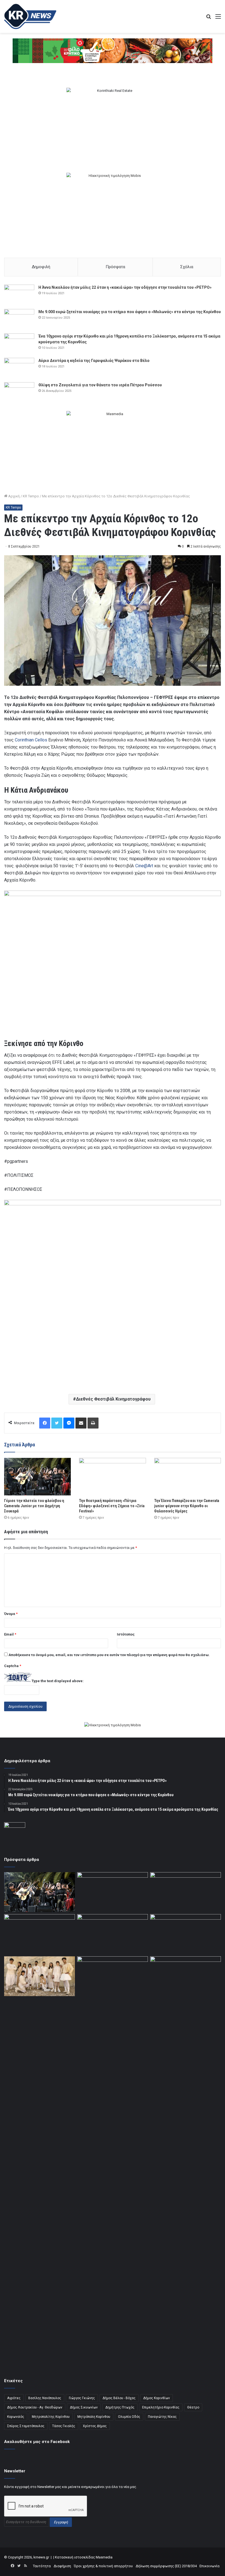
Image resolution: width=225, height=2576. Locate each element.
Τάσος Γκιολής (64, 2426)
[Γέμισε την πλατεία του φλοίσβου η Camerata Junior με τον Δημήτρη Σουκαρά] (37, 1477)
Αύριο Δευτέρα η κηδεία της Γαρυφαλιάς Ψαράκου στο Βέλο (94, 361)
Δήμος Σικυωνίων (84, 2407)
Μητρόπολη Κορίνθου (94, 2417)
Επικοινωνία (209, 2566)
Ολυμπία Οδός (129, 2417)
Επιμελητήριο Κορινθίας (161, 2407)
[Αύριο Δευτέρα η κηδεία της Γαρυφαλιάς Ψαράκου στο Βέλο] (19, 368)
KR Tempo (31, 496)
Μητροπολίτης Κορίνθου (51, 2417)
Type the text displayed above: (58, 1681)
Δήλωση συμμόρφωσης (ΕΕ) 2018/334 (166, 2566)
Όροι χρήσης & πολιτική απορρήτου (103, 2566)
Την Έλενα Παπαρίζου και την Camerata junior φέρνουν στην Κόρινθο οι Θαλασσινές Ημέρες (187, 1506)
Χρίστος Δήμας (95, 2426)
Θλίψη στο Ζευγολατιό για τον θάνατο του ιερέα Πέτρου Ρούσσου (100, 385)
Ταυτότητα (42, 2566)
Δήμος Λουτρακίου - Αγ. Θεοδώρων (35, 2407)
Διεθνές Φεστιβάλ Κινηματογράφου (113, 1399)
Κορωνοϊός (16, 2417)
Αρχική (14, 496)
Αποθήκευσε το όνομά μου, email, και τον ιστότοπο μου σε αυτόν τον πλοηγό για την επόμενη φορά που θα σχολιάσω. (109, 1655)
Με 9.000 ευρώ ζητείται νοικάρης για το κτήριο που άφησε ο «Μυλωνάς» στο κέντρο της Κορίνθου (130, 312)
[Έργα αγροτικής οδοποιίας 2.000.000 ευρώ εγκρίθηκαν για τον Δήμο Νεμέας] (113, 2162)
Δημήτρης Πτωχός (120, 2407)
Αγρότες (14, 2398)
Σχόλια (187, 267)
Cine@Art (144, 866)
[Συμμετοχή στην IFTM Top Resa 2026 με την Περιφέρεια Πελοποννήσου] (185, 1892)
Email (10, 1634)
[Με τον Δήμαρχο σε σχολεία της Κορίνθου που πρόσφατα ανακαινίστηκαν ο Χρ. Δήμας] (113, 1892)
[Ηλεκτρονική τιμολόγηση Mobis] (113, 1725)
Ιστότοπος (126, 1634)
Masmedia (104, 2557)
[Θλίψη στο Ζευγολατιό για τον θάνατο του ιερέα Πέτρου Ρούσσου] (19, 393)
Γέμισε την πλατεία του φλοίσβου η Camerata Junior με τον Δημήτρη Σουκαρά (34, 1506)
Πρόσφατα (115, 267)
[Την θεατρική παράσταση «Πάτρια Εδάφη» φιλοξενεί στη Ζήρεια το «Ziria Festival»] (112, 1477)
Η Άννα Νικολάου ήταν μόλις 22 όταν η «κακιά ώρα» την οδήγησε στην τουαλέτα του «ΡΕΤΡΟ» (125, 287)
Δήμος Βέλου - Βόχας (119, 2398)
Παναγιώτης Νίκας (162, 2417)
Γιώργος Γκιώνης (82, 2398)
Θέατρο (193, 2407)
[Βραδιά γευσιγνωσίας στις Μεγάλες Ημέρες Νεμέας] (185, 1934)
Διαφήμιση (62, 2566)
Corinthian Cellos (31, 740)
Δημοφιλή (41, 267)
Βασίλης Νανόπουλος (45, 2398)
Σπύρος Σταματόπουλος (26, 2426)
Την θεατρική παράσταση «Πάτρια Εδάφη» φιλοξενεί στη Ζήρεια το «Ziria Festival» (112, 1506)
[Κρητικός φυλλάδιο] (113, 51)
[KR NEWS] (30, 16)
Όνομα (11, 1614)
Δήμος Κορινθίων (157, 2398)
